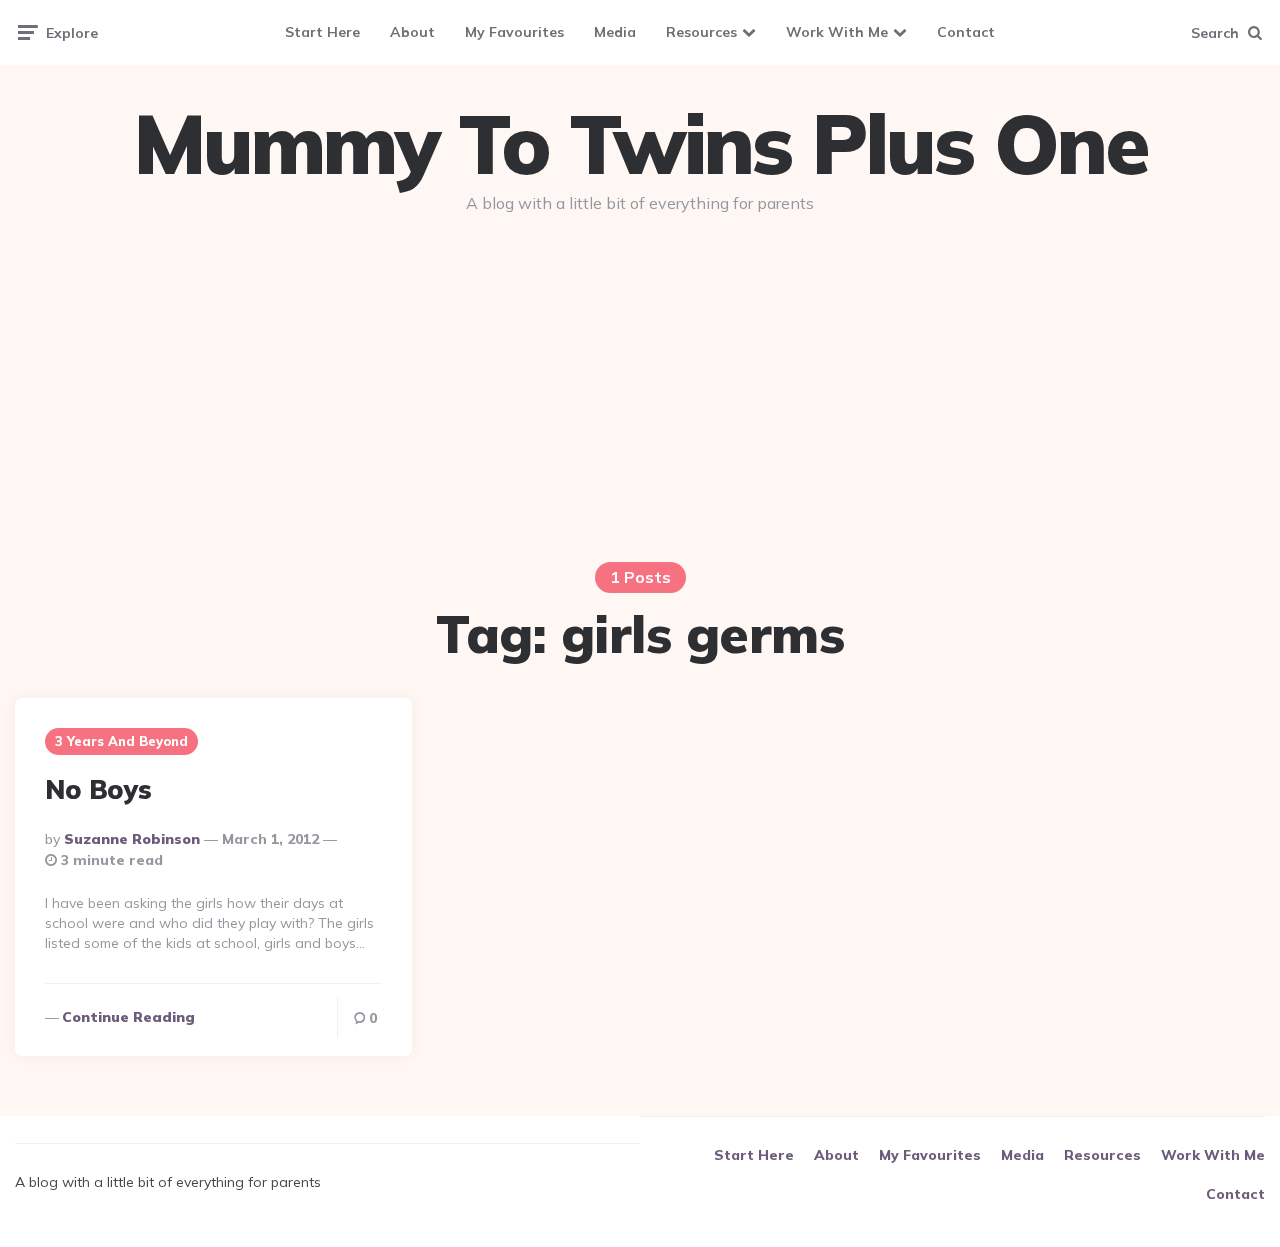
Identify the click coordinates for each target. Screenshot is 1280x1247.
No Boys (98, 789)
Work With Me (837, 32)
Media (615, 32)
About (412, 32)
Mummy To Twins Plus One (640, 144)
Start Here (322, 32)
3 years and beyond (121, 741)
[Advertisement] (640, 382)
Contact (966, 32)
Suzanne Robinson (132, 839)
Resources (701, 32)
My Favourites (514, 32)
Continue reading (128, 1017)
